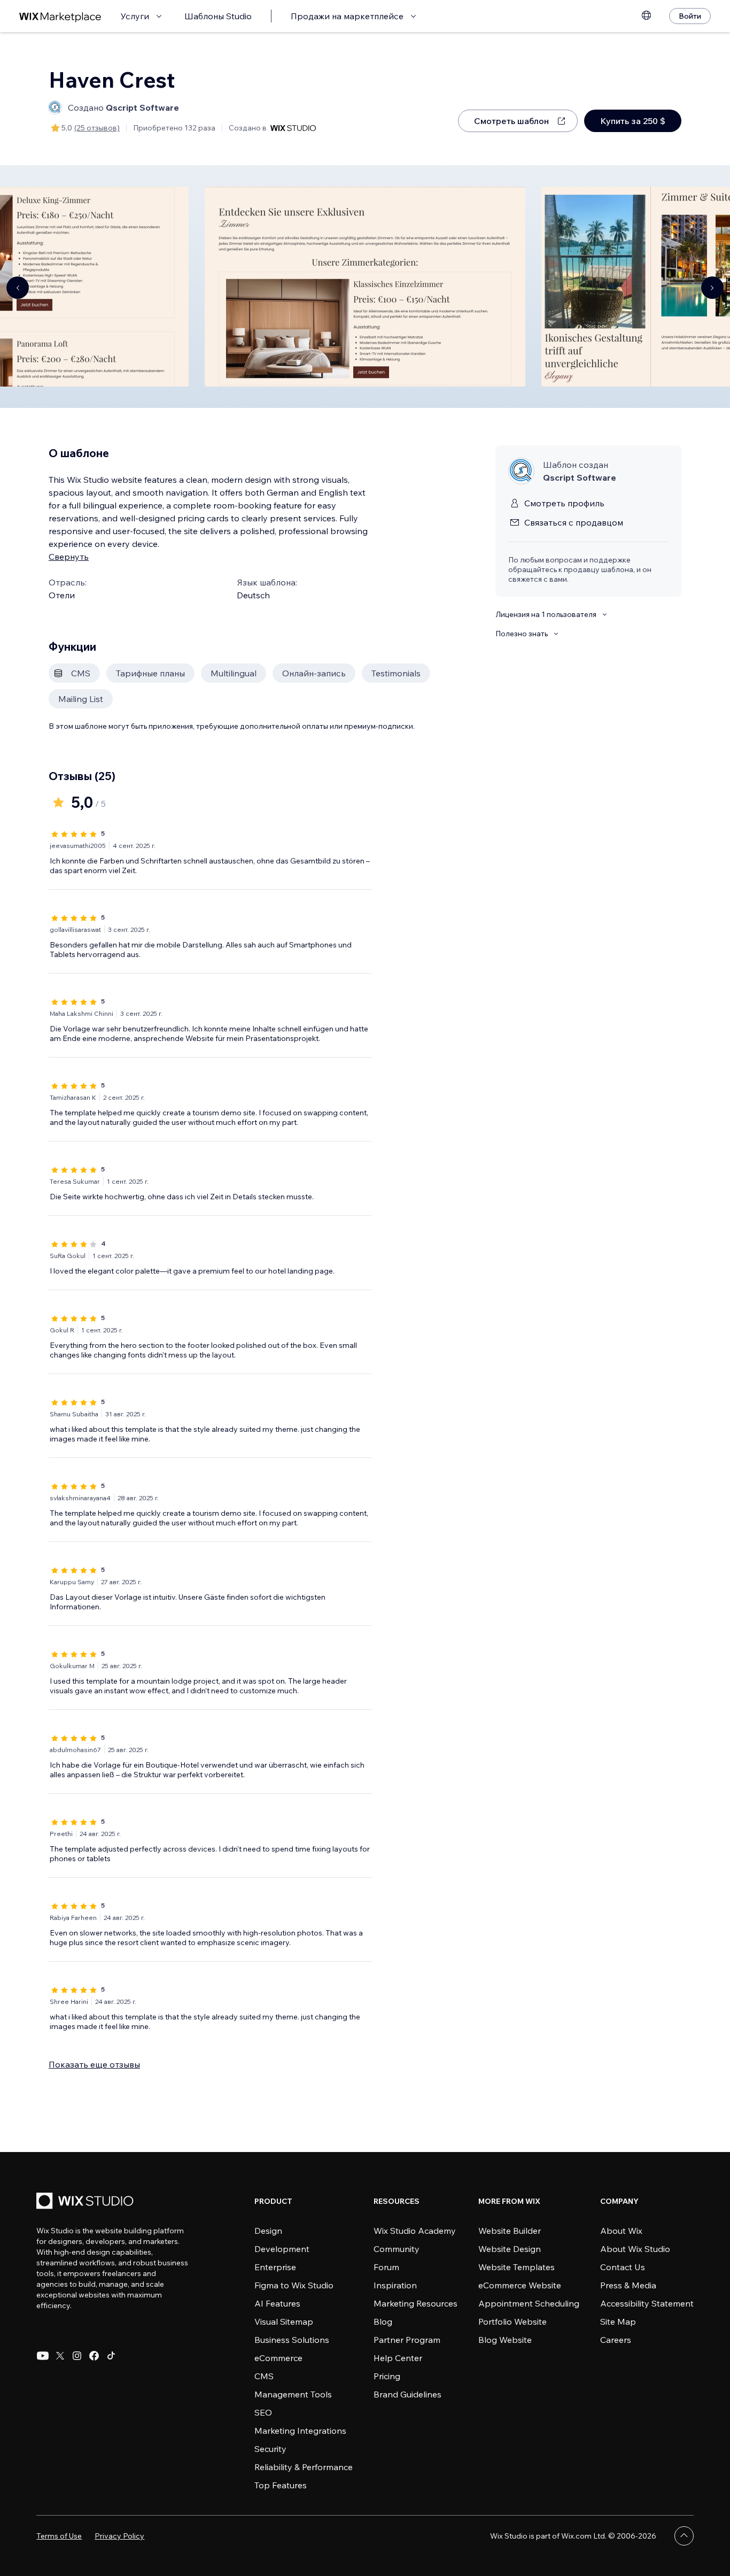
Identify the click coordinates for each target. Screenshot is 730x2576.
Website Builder (510, 2231)
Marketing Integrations (300, 2431)
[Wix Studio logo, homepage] (87, 2202)
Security (270, 2449)
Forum (386, 2267)
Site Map (618, 2322)
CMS (264, 2376)
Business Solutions (292, 2340)
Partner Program (407, 2340)
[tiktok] (111, 2356)
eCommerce (278, 2358)
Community (397, 2249)
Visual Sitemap (284, 2322)
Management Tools (293, 2394)
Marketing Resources (416, 2303)
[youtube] (43, 2356)
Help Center (398, 2358)
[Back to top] (684, 2536)
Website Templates (517, 2267)
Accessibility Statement (647, 2303)
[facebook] (94, 2356)
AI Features (277, 2303)
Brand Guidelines (407, 2394)
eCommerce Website (520, 2285)
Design (268, 2231)
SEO (263, 2412)
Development (282, 2249)
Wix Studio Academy (415, 2231)
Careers (616, 2340)
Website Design (510, 2249)
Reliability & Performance (304, 2467)
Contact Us (623, 2267)
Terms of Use (59, 2536)
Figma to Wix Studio (294, 2285)
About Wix (621, 2231)
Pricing (387, 2376)
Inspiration (395, 2285)
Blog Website (505, 2340)
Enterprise (275, 2267)
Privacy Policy (119, 2536)
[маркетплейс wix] (60, 16)
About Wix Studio (635, 2249)
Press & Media (628, 2285)
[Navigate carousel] (18, 288)
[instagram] (77, 2356)
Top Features (281, 2485)
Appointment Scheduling (529, 2303)
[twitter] (60, 2356)
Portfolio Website (512, 2322)
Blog (383, 2322)
